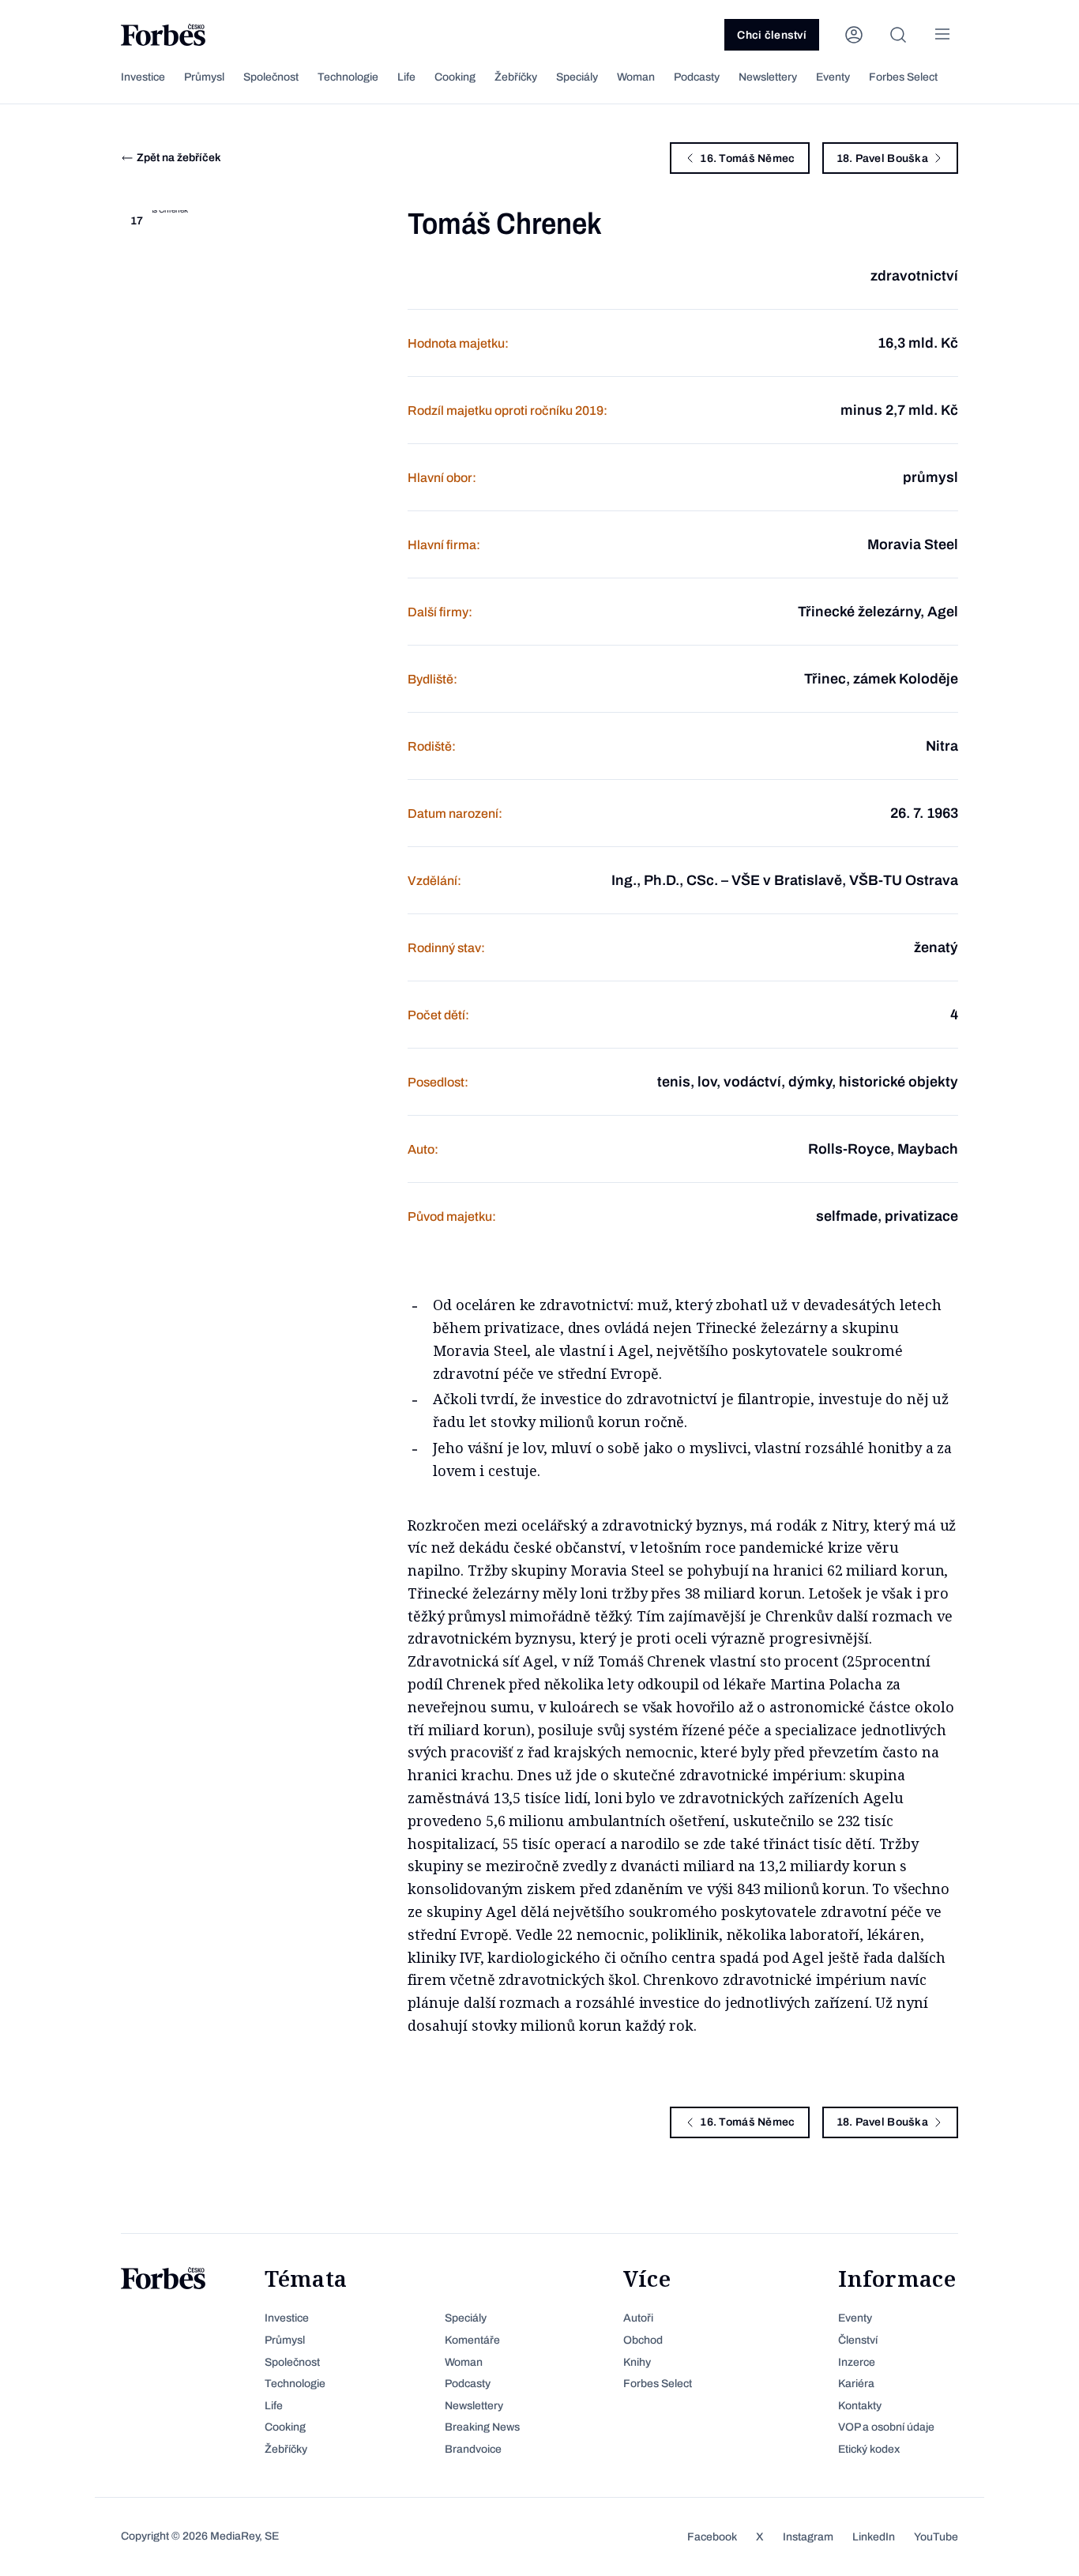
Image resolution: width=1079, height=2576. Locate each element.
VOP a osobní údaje (886, 2427)
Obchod (643, 2340)
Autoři (638, 2318)
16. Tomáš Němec (747, 158)
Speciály (577, 77)
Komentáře (472, 2340)
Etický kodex (869, 2449)
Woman (636, 77)
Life (406, 77)
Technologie (348, 77)
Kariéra (856, 2384)
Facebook (712, 2537)
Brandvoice (473, 2449)
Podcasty (697, 77)
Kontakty (860, 2406)
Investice (143, 77)
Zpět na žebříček (179, 158)
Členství (858, 2340)
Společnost (271, 77)
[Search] (898, 35)
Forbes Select (903, 77)
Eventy (833, 77)
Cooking (455, 77)
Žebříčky (516, 77)
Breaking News (482, 2427)
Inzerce (857, 2362)
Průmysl (204, 77)
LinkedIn (874, 2537)
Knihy (637, 2362)
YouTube (936, 2537)
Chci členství (772, 35)
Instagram (808, 2537)
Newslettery (768, 77)
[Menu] (942, 35)
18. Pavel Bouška (882, 158)
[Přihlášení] (854, 35)
